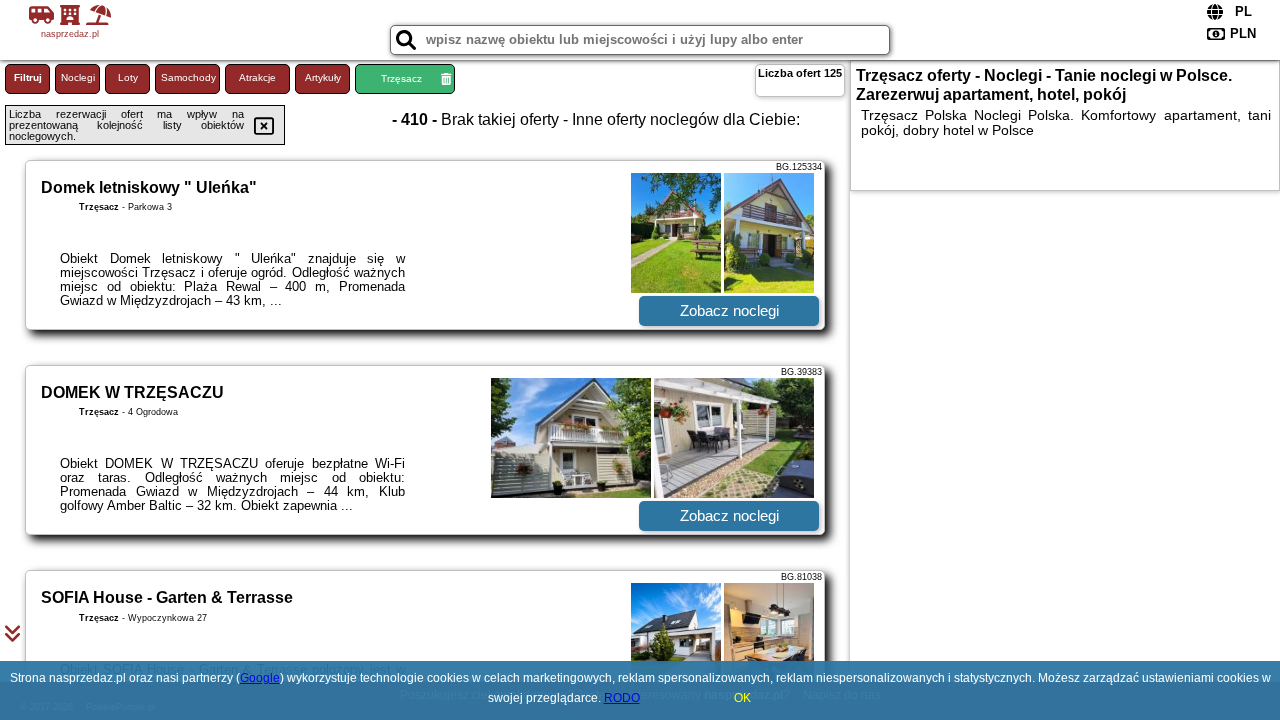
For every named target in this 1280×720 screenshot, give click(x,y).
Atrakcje (257, 77)
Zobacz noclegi (729, 310)
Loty (128, 77)
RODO (622, 698)
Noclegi (78, 77)
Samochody (188, 77)
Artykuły (323, 77)
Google (260, 678)
